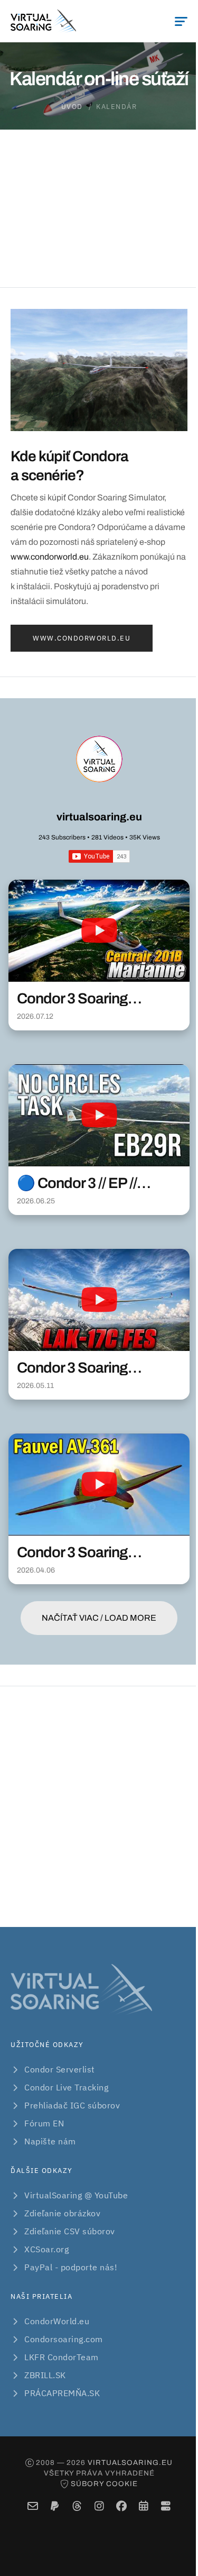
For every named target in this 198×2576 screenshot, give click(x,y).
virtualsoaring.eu (99, 817)
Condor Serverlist (60, 2069)
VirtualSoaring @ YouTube (76, 2195)
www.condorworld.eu (50, 557)
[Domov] (43, 21)
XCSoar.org (46, 2249)
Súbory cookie (104, 2484)
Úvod (72, 107)
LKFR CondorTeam (62, 2357)
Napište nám (50, 2141)
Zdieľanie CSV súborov (70, 2231)
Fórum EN (44, 2123)
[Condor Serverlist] (166, 2506)
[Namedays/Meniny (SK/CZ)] (143, 2506)
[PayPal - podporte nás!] (55, 2506)
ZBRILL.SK (45, 2375)
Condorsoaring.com (64, 2339)
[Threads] (77, 2506)
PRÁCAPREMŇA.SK (62, 2393)
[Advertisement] (99, 1807)
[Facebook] (121, 2506)
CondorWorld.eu (57, 2321)
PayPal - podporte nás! (71, 2267)
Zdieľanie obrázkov (62, 2213)
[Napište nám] (32, 2506)
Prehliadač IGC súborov (72, 2105)
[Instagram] (99, 2506)
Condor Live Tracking (66, 2087)
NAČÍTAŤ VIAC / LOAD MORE (99, 1618)
